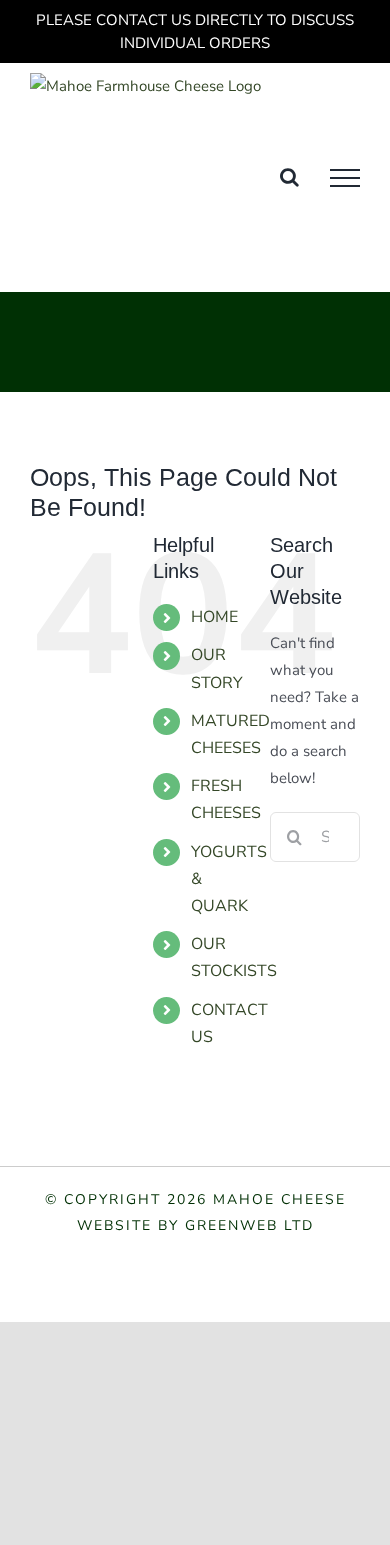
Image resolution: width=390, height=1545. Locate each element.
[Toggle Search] (289, 177)
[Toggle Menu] (345, 178)
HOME (214, 617)
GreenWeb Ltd (249, 1225)
